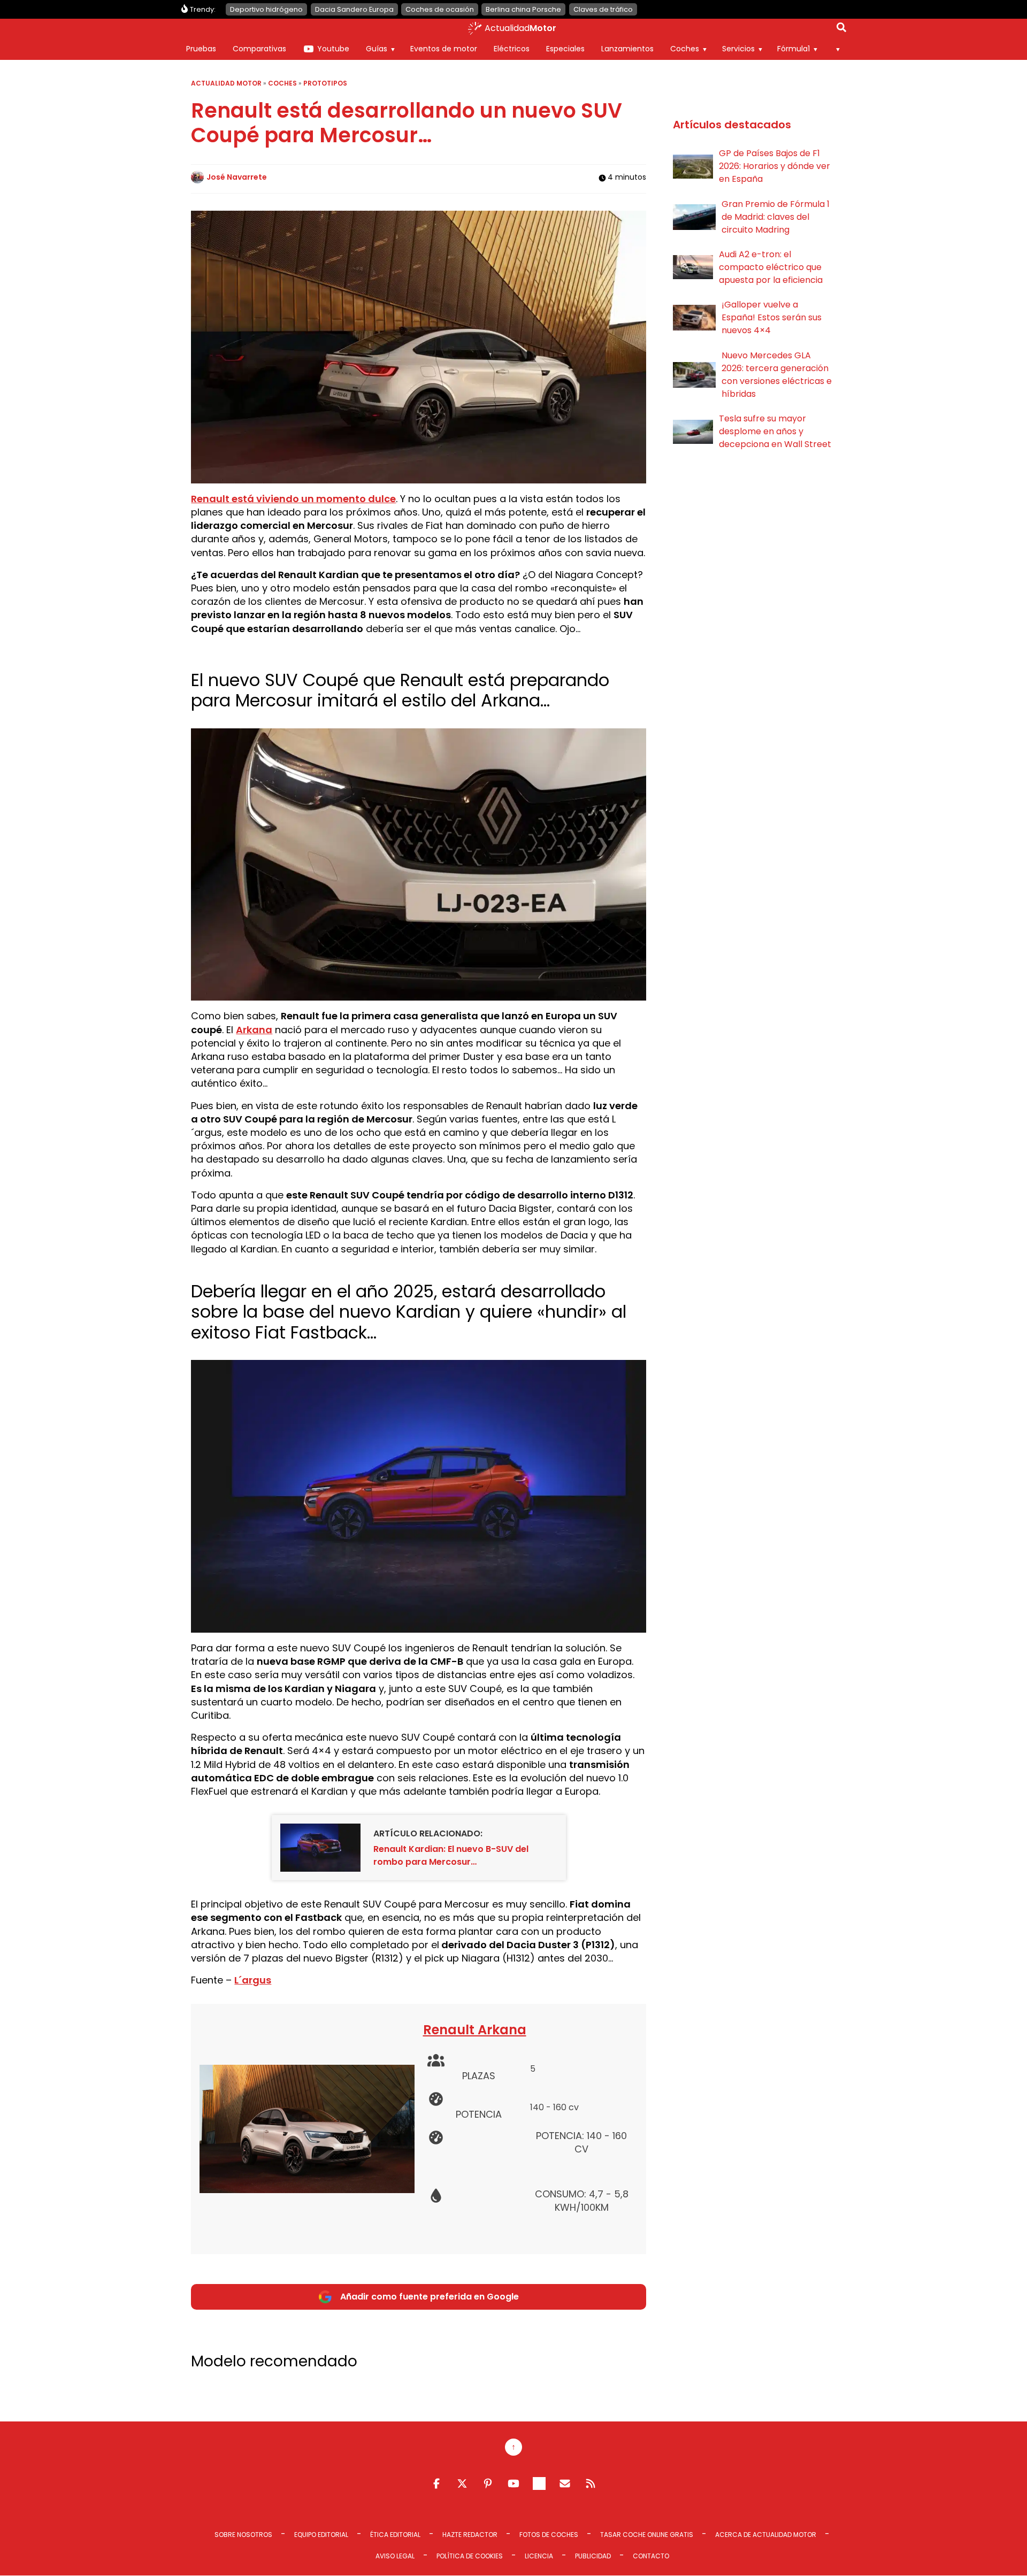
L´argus (253, 1980)
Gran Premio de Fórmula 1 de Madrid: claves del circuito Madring (776, 217)
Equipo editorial (321, 2535)
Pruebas (201, 49)
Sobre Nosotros (243, 2535)
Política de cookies (470, 2556)
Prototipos (325, 83)
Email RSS (565, 2483)
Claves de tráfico (603, 9)
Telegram (539, 2483)
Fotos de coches (549, 2535)
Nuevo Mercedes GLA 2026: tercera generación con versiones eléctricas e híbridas (777, 375)
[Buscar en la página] (841, 29)
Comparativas (259, 49)
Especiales (565, 49)
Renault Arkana (475, 2030)
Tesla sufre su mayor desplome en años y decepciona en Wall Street (775, 431)
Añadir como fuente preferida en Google (430, 2297)
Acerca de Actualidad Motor (766, 2535)
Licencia (539, 2556)
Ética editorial (395, 2535)
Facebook (436, 2483)
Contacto (651, 2556)
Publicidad (593, 2556)
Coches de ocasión (440, 9)
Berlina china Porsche (523, 9)
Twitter (462, 2483)
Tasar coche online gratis (647, 2535)
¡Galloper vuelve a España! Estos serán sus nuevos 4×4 (772, 317)
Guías (377, 49)
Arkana (254, 1030)
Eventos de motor (444, 49)
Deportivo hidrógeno (266, 9)
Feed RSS (591, 2483)
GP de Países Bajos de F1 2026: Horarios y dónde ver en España (775, 166)
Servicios (738, 49)
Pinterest (488, 2483)
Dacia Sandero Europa (354, 9)
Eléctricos (512, 49)
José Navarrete (237, 177)
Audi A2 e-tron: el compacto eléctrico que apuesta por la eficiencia (771, 267)
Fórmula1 (794, 49)
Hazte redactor (470, 2535)
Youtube (333, 49)
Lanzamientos (627, 49)
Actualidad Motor (226, 83)
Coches (685, 49)
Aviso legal (395, 2556)
